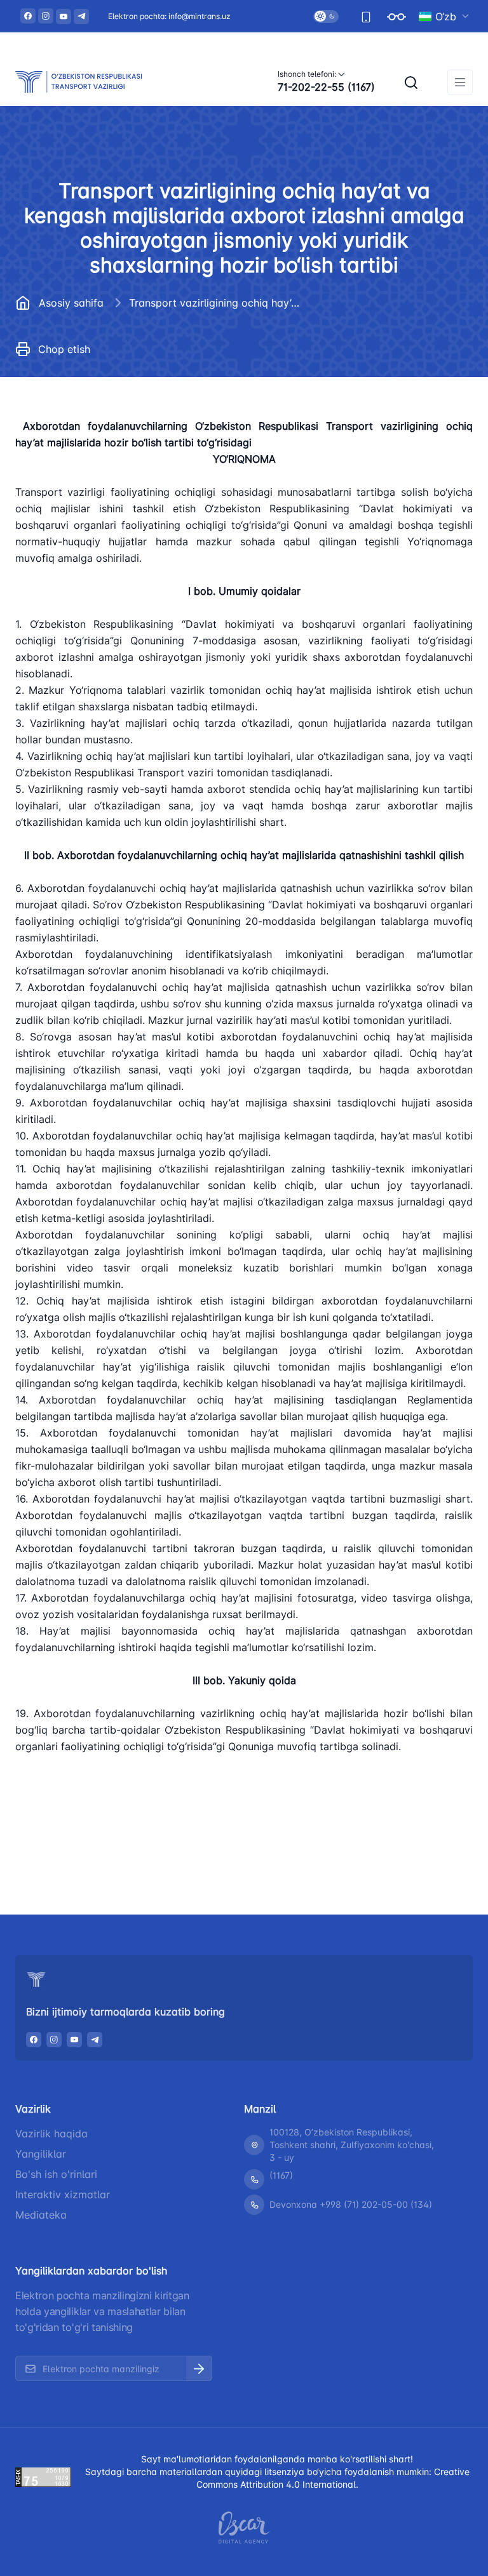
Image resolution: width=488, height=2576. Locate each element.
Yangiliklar (41, 2154)
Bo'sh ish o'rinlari (56, 2174)
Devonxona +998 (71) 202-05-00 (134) (351, 2204)
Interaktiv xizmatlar (63, 2194)
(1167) (281, 2175)
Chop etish (64, 349)
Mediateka (41, 2215)
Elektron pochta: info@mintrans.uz (169, 16)
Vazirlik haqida (51, 2134)
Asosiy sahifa (71, 303)
